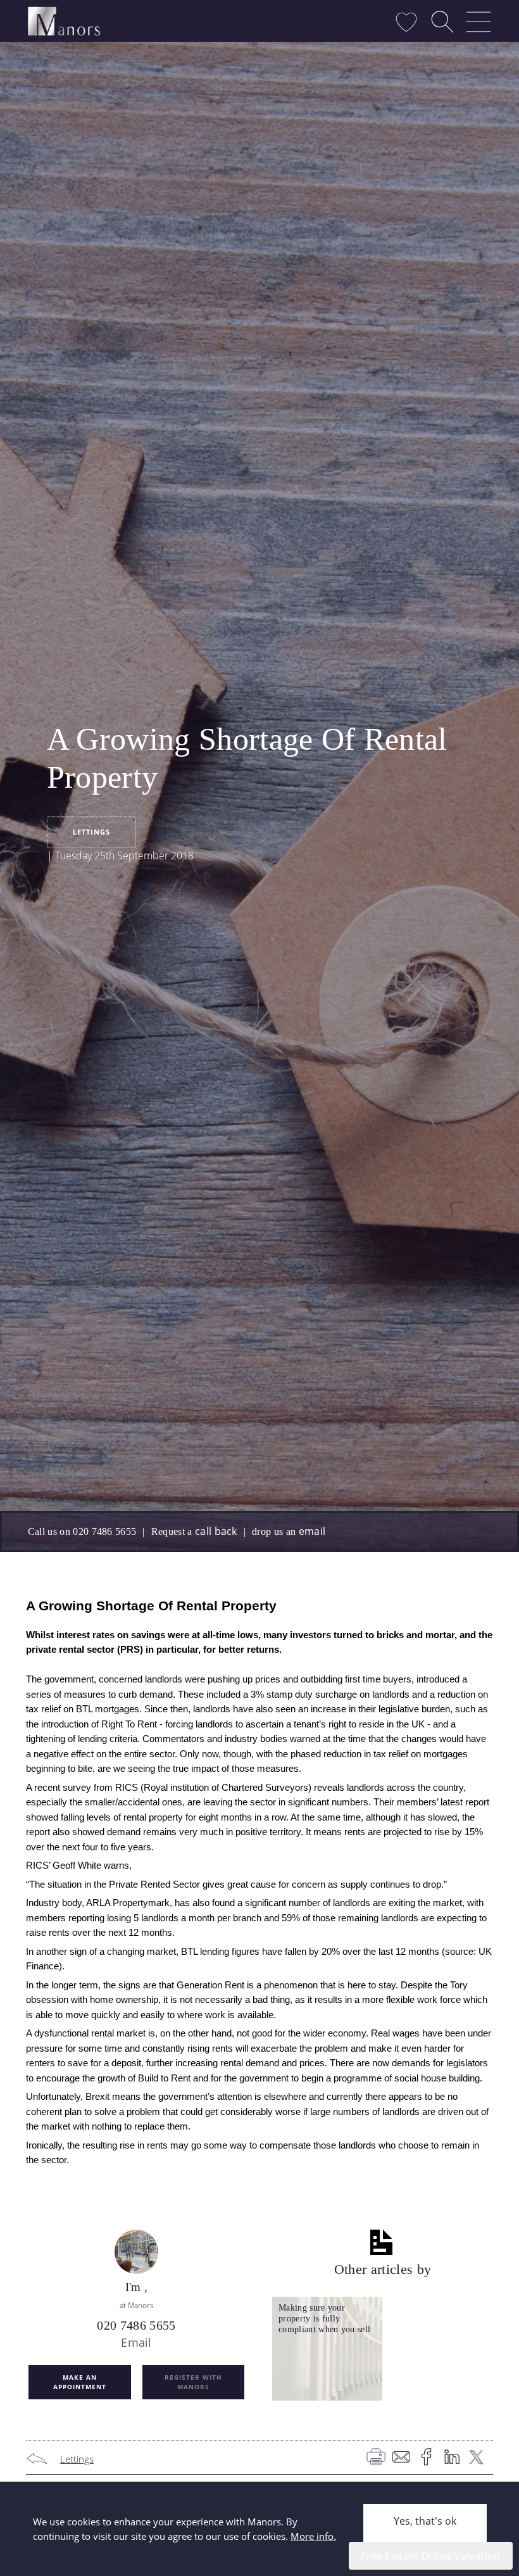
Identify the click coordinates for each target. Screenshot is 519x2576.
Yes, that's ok (425, 2521)
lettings (91, 832)
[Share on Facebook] (430, 2459)
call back (216, 1531)
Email (136, 2342)
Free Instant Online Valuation (431, 2556)
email (312, 1531)
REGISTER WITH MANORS (193, 2382)
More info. (313, 2536)
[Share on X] (480, 2459)
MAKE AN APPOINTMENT (80, 2382)
